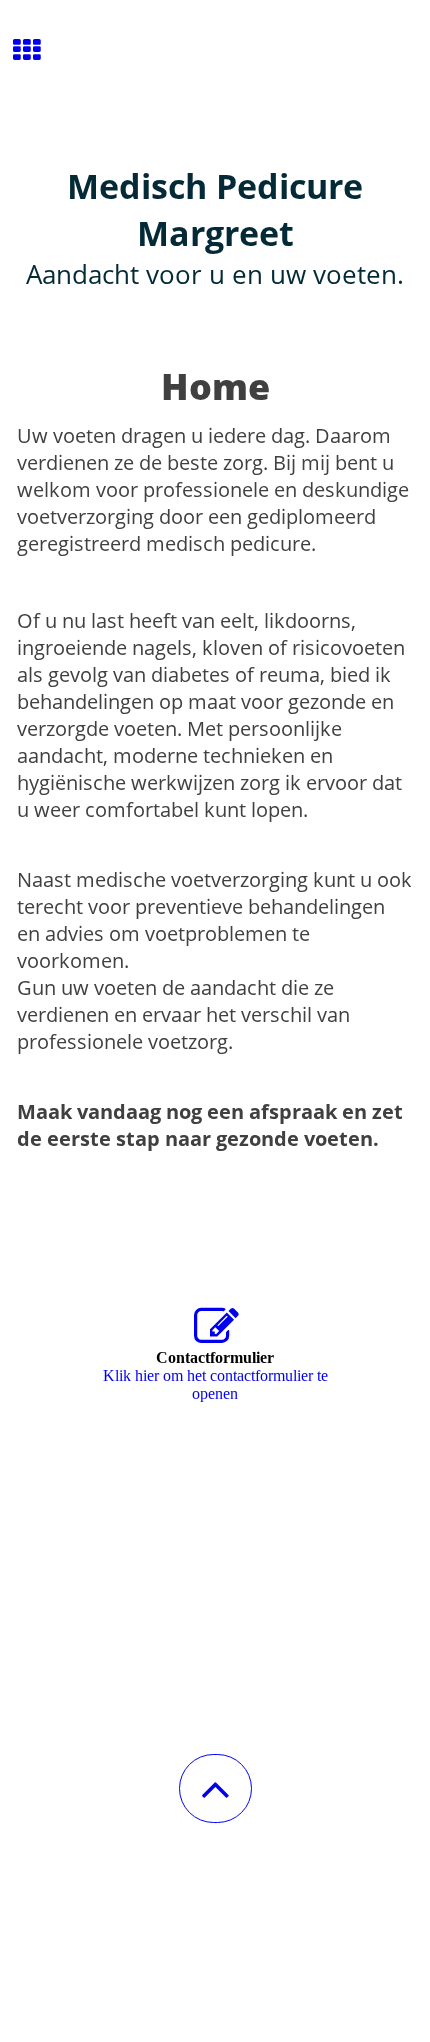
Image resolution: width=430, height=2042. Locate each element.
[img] (215, 75)
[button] (215, 1788)
